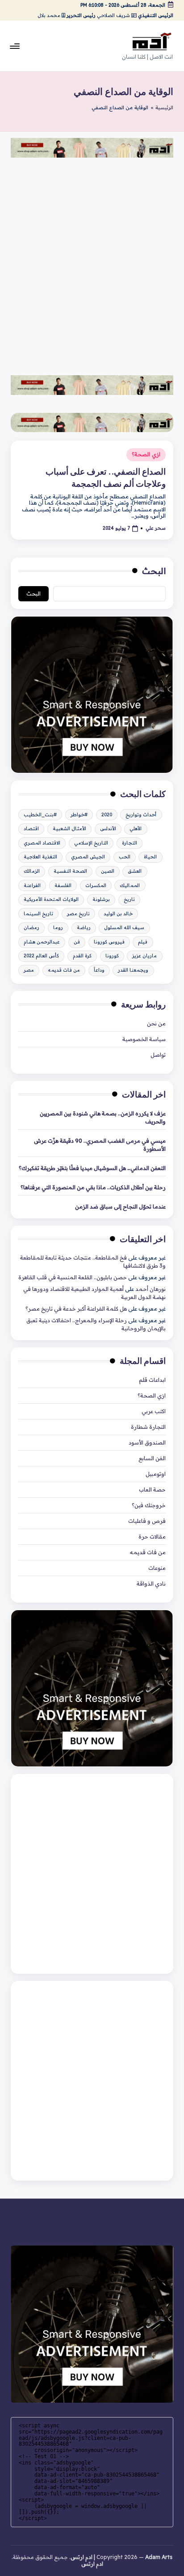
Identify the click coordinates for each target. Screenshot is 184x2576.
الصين (108, 871)
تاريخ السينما (38, 914)
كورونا (112, 956)
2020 (107, 815)
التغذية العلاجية (40, 857)
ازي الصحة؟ (146, 454)
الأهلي (136, 829)
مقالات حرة (152, 1537)
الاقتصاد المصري (42, 843)
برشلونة (101, 899)
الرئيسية (164, 108)
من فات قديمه (64, 970)
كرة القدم (82, 956)
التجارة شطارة (148, 1427)
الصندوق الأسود (147, 1442)
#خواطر (79, 815)
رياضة (84, 928)
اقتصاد (31, 829)
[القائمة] (15, 46)
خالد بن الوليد (118, 914)
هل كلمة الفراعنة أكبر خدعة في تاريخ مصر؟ (76, 1309)
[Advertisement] (92, 261)
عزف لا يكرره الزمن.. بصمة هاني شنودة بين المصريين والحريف (103, 1117)
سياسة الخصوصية (144, 1039)
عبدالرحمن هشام (42, 942)
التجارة (130, 843)
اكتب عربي (154, 1411)
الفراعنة (32, 885)
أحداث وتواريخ (141, 815)
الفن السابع (152, 1458)
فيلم (143, 942)
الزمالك (32, 871)
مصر (29, 970)
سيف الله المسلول (124, 928)
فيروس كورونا (109, 942)
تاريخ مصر (78, 914)
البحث (154, 571)
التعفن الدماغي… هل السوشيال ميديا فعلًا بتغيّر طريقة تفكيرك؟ (92, 1168)
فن (77, 942)
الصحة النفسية (70, 871)
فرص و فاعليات (147, 1521)
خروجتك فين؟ (149, 1505)
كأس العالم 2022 (41, 956)
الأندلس (108, 829)
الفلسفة (63, 885)
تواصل (158, 1055)
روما (58, 928)
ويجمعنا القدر (133, 970)
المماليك (130, 885)
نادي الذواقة (151, 1584)
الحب (125, 857)
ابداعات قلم (152, 1380)
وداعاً (99, 970)
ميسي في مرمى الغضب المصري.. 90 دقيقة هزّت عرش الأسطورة (100, 1145)
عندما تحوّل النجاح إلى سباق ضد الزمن (120, 1207)
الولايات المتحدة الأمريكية (51, 899)
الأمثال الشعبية (69, 829)
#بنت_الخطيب (40, 815)
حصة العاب (152, 1489)
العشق (135, 871)
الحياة (150, 857)
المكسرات (96, 885)
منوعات (157, 1568)
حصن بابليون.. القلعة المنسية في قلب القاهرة (73, 1277)
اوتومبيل (156, 1474)
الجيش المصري (88, 857)
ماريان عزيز (144, 956)
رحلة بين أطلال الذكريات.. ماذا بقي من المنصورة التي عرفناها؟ (93, 1187)
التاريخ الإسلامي (91, 843)
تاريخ (129, 899)
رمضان (31, 928)
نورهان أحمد (151, 1289)
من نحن (156, 1023)
